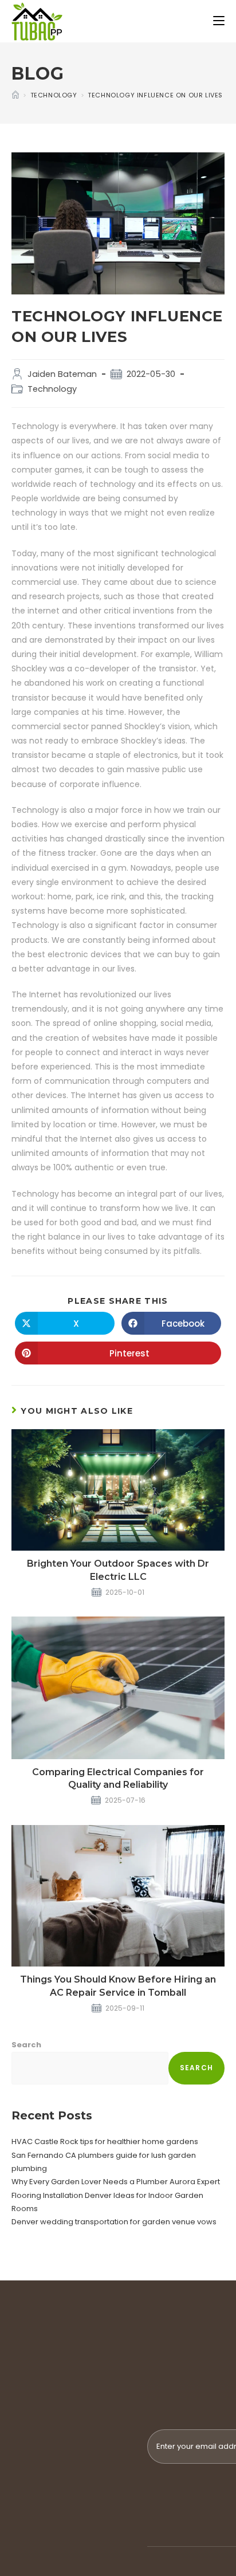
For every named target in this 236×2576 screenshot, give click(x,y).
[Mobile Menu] (219, 21)
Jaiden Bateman (62, 374)
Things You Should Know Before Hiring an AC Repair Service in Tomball (118, 1986)
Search (26, 2045)
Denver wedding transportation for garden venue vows (114, 2222)
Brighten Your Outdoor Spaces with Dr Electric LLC (118, 1570)
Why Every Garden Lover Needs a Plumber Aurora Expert (116, 2182)
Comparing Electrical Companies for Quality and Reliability (118, 1778)
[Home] (15, 95)
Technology (52, 389)
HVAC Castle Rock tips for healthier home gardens (105, 2142)
